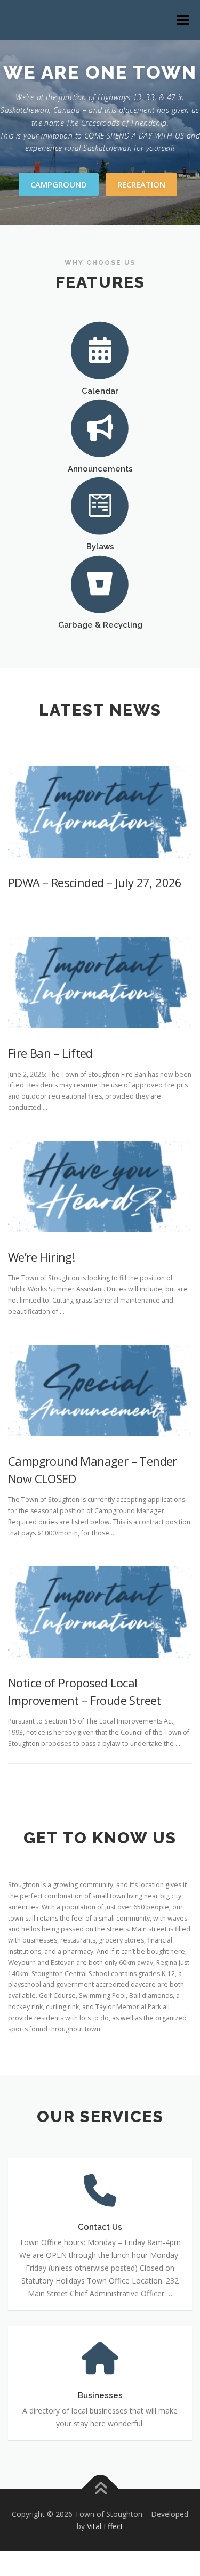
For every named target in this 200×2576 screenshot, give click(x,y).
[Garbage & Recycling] (100, 583)
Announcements (100, 469)
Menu (182, 20)
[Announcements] (100, 427)
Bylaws (100, 546)
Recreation (141, 184)
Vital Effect (105, 2526)
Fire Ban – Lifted (50, 1053)
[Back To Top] (100, 2489)
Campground (59, 184)
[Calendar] (100, 349)
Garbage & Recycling (100, 625)
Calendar (100, 391)
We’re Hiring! (41, 1257)
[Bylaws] (100, 505)
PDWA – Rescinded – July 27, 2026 (95, 882)
